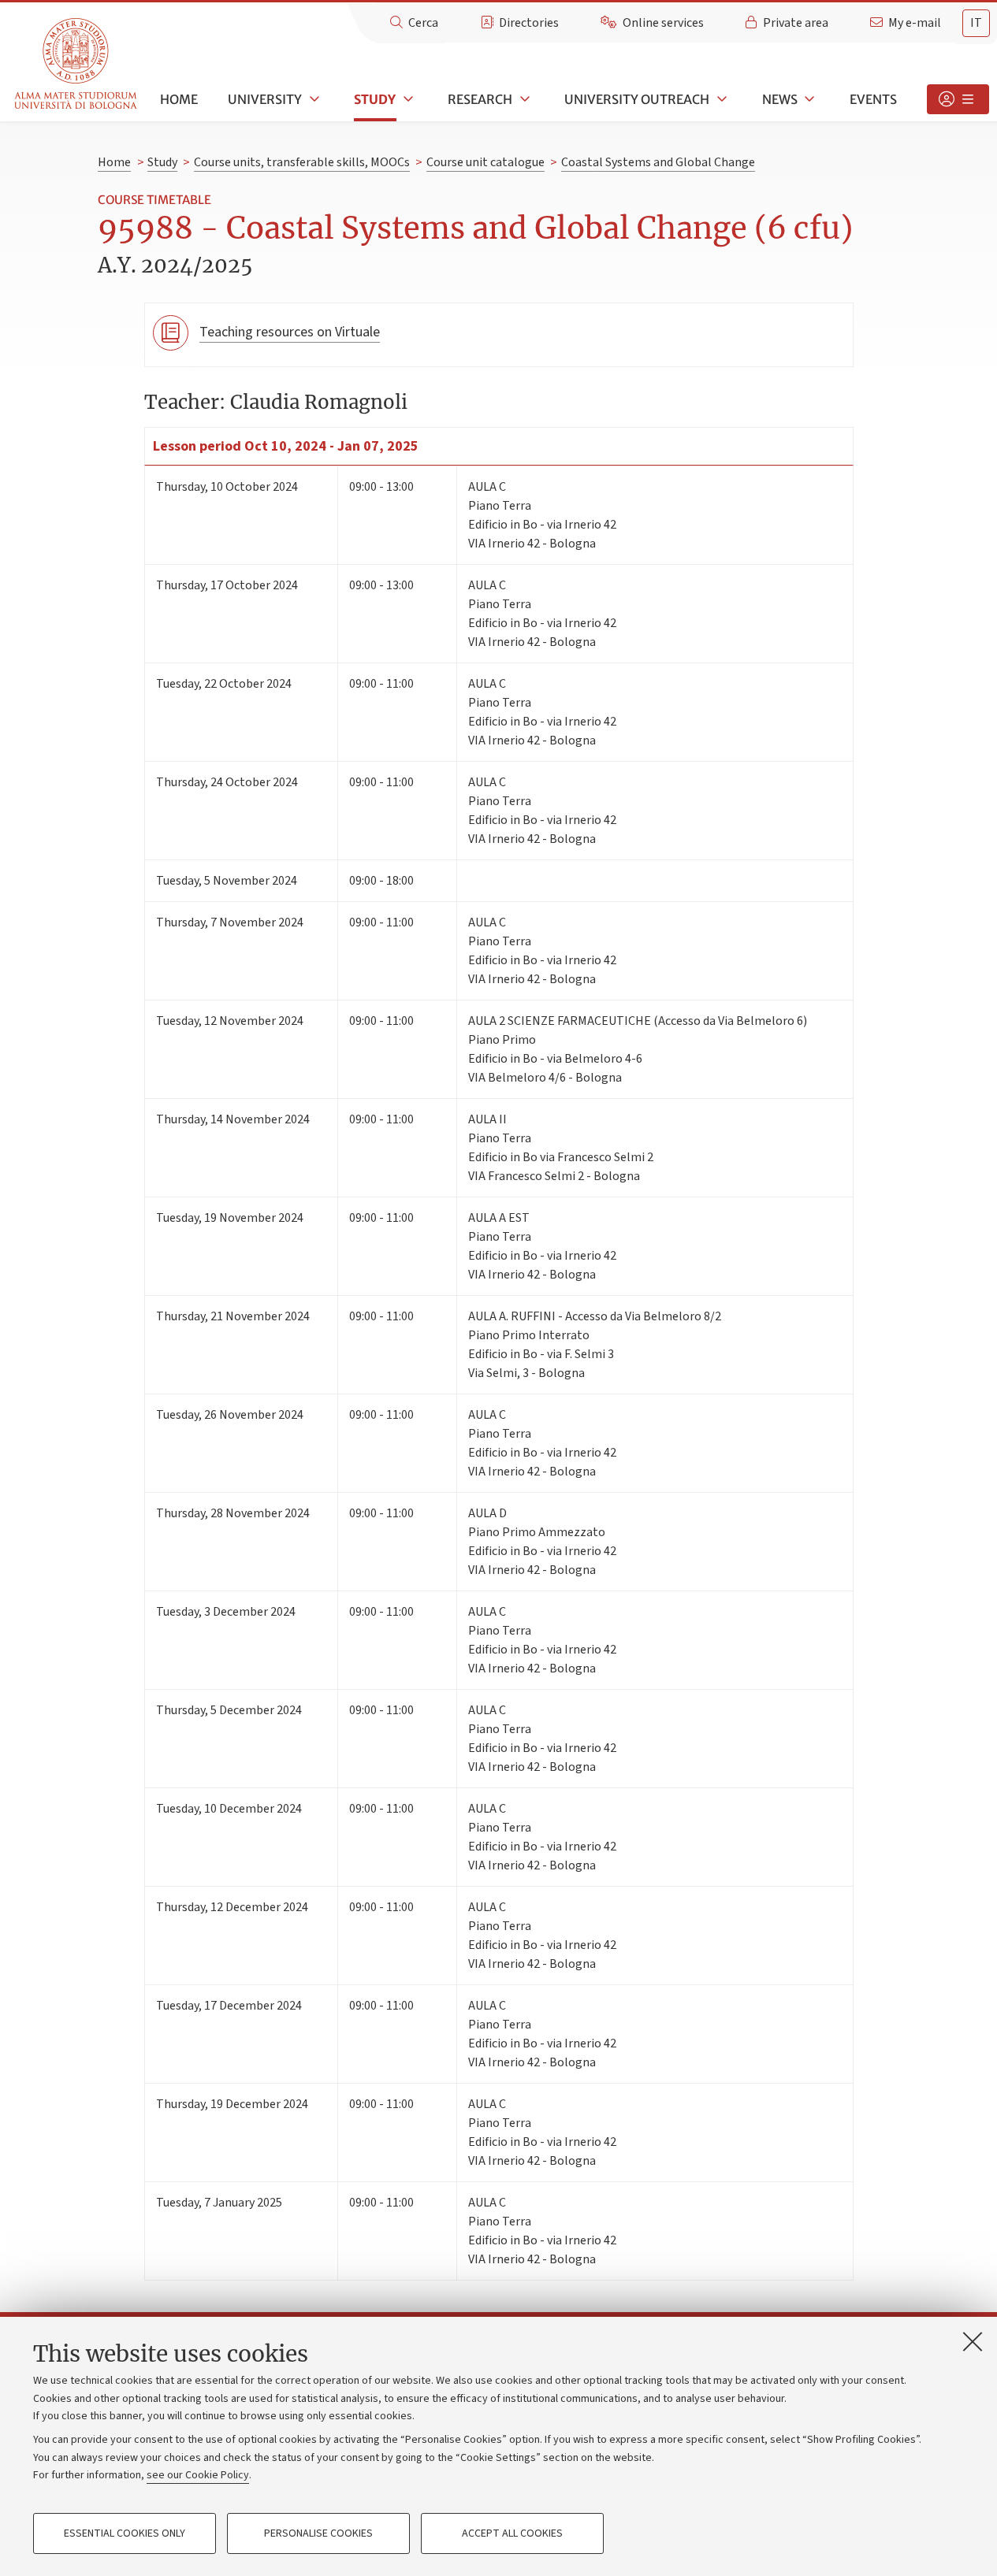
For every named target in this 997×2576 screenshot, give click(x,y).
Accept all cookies (512, 2533)
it (976, 23)
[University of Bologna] (77, 64)
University (265, 99)
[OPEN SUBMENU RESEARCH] (523, 99)
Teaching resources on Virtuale (290, 332)
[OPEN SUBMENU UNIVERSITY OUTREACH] (720, 99)
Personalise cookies (318, 2533)
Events (873, 99)
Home (179, 99)
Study (375, 99)
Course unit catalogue (485, 162)
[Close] (973, 2341)
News (780, 99)
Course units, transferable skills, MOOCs (302, 162)
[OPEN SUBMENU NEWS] (809, 99)
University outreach (637, 99)
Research (480, 99)
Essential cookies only (125, 2533)
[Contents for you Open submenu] (958, 99)
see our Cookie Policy (198, 2475)
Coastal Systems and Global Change (658, 162)
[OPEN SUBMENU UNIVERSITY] (313, 99)
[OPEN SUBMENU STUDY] (407, 99)
